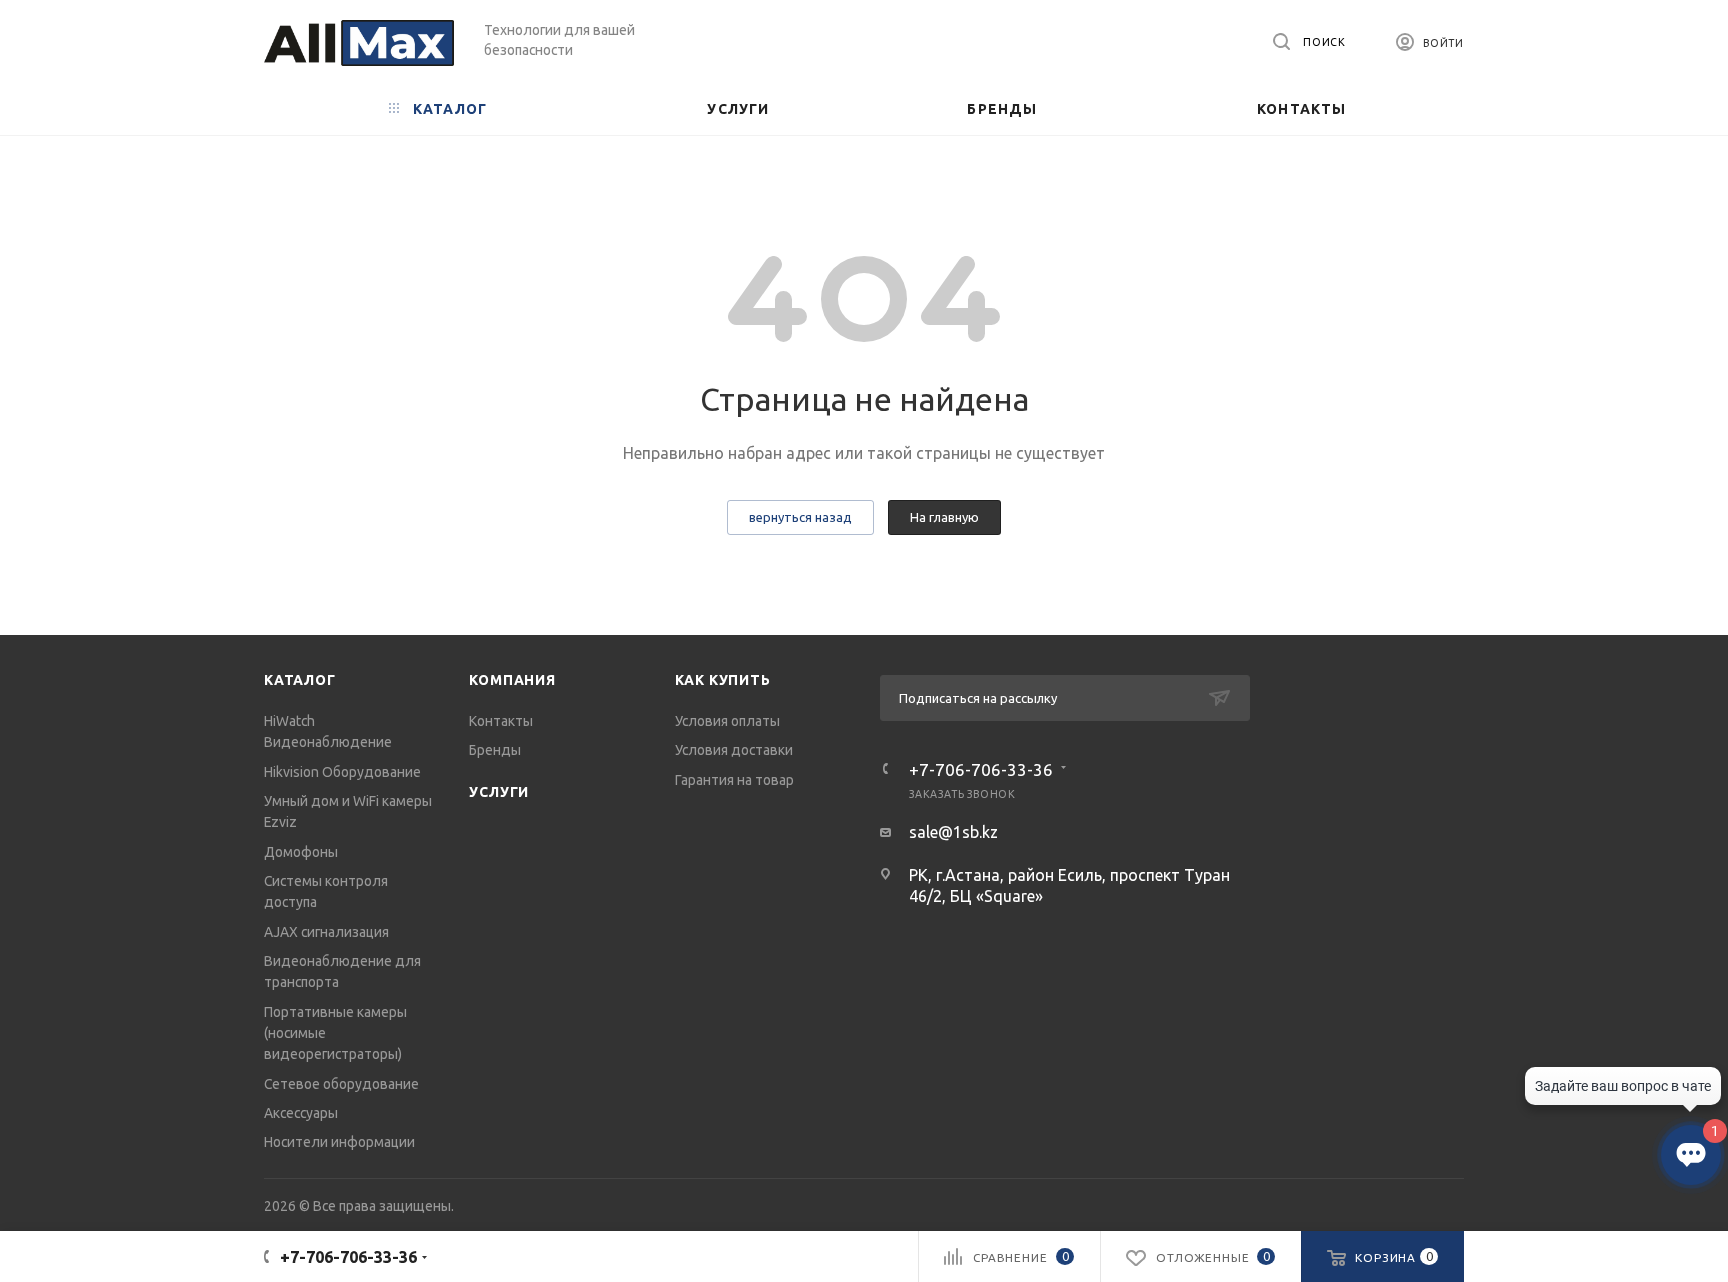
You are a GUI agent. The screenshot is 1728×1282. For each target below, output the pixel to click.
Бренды (495, 750)
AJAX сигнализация (326, 932)
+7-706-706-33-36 (981, 769)
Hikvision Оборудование (342, 772)
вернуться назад (800, 517)
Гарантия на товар (734, 780)
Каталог (300, 680)
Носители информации (339, 1142)
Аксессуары (301, 1113)
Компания (512, 680)
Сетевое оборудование (341, 1084)
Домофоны (301, 852)
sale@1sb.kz (953, 832)
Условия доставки (734, 750)
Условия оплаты (727, 721)
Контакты (501, 721)
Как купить (723, 680)
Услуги (499, 792)
